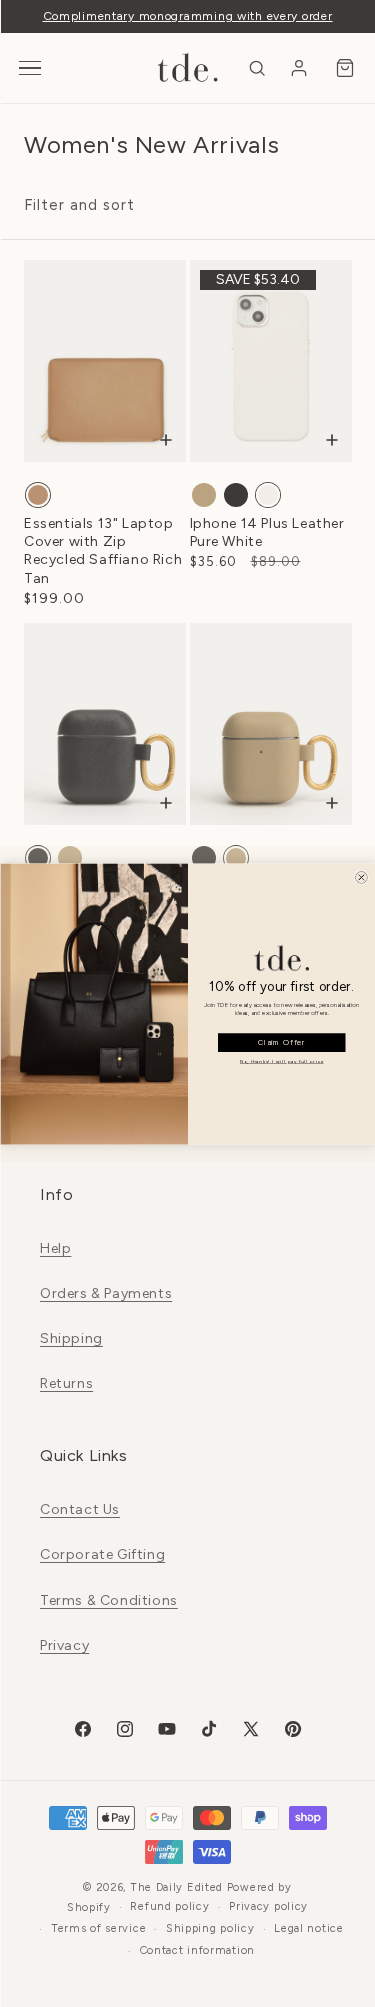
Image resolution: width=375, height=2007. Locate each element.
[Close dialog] (360, 876)
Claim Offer (281, 1042)
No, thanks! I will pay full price (281, 1060)
